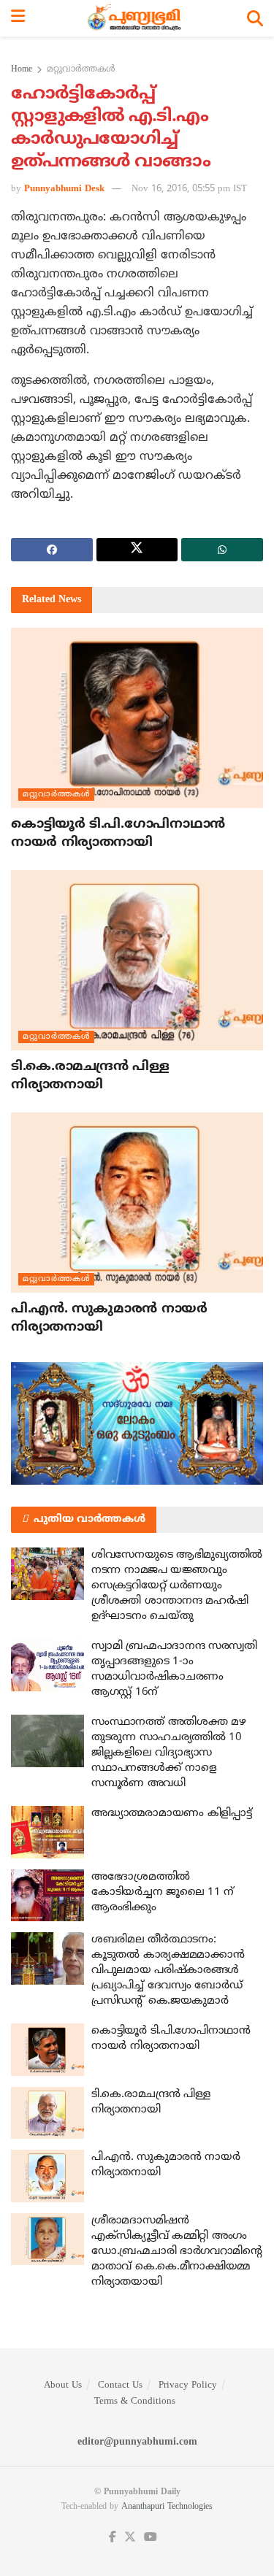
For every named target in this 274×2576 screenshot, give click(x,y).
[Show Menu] (18, 18)
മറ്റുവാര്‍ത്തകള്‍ (81, 70)
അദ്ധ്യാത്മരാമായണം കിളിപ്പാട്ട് (171, 1814)
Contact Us (120, 2385)
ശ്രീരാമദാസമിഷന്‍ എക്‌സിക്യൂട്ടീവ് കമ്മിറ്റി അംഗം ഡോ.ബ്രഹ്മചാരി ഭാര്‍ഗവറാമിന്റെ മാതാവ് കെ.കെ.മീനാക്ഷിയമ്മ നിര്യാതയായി (177, 2252)
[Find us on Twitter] (130, 2538)
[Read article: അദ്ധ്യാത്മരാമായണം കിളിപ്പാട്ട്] (47, 1832)
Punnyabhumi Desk (64, 189)
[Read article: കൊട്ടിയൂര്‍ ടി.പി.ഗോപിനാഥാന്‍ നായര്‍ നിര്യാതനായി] (137, 718)
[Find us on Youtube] (151, 2538)
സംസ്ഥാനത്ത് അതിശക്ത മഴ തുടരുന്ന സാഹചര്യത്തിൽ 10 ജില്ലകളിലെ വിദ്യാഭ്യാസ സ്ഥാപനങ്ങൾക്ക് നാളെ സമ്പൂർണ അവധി (168, 1753)
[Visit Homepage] (136, 18)
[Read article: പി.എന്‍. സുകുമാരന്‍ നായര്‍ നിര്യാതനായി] (137, 1203)
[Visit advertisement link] (137, 1423)
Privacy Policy (188, 2385)
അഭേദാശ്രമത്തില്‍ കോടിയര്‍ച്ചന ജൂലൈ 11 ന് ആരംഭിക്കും (163, 1892)
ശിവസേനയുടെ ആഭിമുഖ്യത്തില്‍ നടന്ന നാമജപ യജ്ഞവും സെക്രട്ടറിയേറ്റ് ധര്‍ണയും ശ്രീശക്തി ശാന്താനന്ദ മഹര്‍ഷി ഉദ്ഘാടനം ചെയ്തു (177, 1586)
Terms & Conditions (135, 2402)
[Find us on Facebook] (113, 2538)
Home (22, 70)
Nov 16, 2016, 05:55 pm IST (189, 189)
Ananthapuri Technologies (167, 2507)
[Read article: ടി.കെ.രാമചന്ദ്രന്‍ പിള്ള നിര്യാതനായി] (137, 960)
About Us (63, 2385)
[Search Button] (255, 18)
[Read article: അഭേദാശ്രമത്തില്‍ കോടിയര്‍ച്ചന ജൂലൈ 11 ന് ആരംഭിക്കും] (47, 1896)
